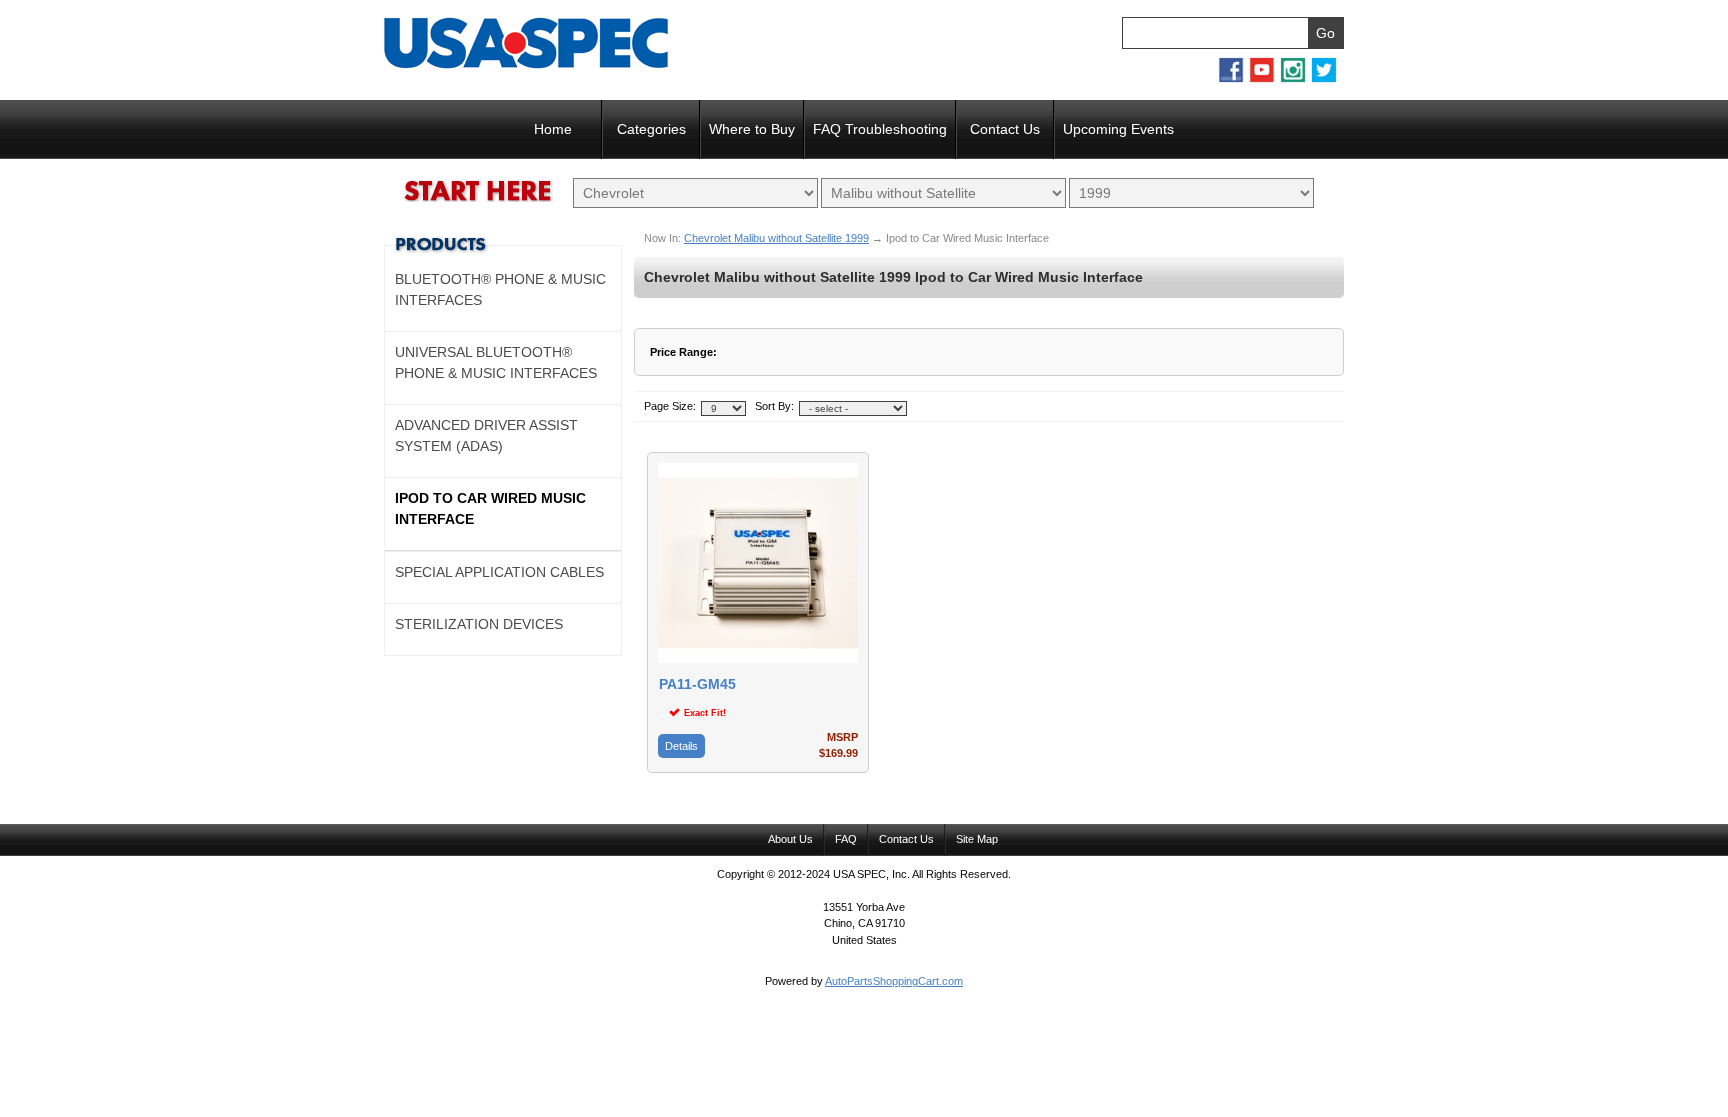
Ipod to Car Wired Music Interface (490, 508)
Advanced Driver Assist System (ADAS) (486, 435)
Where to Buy (752, 129)
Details (681, 746)
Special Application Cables (499, 572)
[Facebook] (1231, 79)
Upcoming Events (1118, 129)
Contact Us (1005, 129)
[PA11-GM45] (758, 659)
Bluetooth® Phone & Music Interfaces (500, 289)
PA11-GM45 (697, 684)
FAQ (846, 839)
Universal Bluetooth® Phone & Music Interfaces (496, 362)
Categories (651, 129)
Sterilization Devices (479, 624)
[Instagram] (1293, 79)
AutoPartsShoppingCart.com (894, 981)
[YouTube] (1262, 79)
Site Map (977, 839)
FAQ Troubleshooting (880, 129)
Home (553, 129)
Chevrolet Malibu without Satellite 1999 (776, 238)
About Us (790, 839)
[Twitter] (1324, 79)
